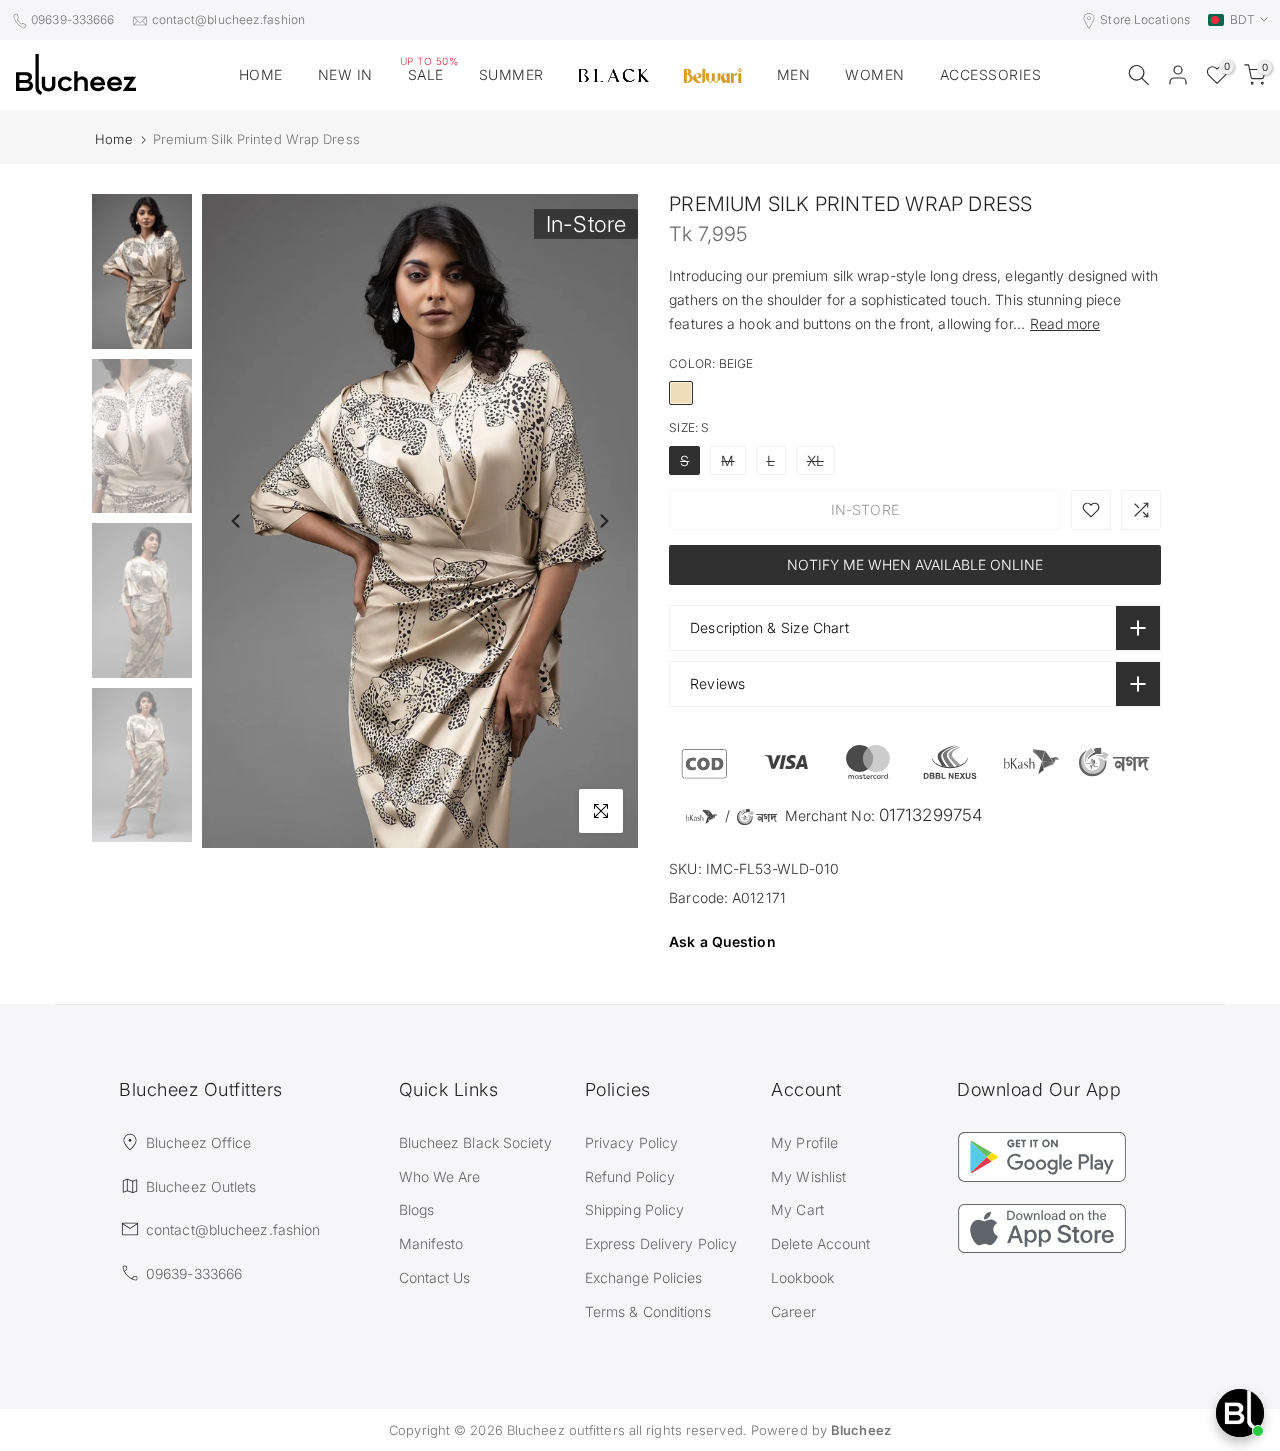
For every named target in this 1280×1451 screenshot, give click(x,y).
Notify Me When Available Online (915, 564)
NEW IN (345, 74)
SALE (429, 73)
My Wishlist (808, 1176)
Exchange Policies (644, 1277)
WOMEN (875, 74)
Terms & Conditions (648, 1311)
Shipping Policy (635, 1209)
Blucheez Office (199, 1142)
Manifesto (431, 1243)
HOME (261, 74)
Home (113, 139)
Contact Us (435, 1277)
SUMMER (511, 74)
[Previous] (237, 521)
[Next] (603, 521)
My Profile (804, 1142)
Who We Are (440, 1176)
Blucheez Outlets (201, 1186)
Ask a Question (722, 941)
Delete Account (820, 1243)
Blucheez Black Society (475, 1142)
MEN (794, 74)
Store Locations (1145, 19)
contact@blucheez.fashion (228, 19)
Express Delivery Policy (661, 1243)
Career (793, 1311)
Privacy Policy (631, 1142)
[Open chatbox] (1240, 1413)
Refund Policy (630, 1176)
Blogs (417, 1209)
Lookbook (802, 1277)
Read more (1065, 323)
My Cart (797, 1209)
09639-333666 (72, 19)
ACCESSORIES (991, 74)
